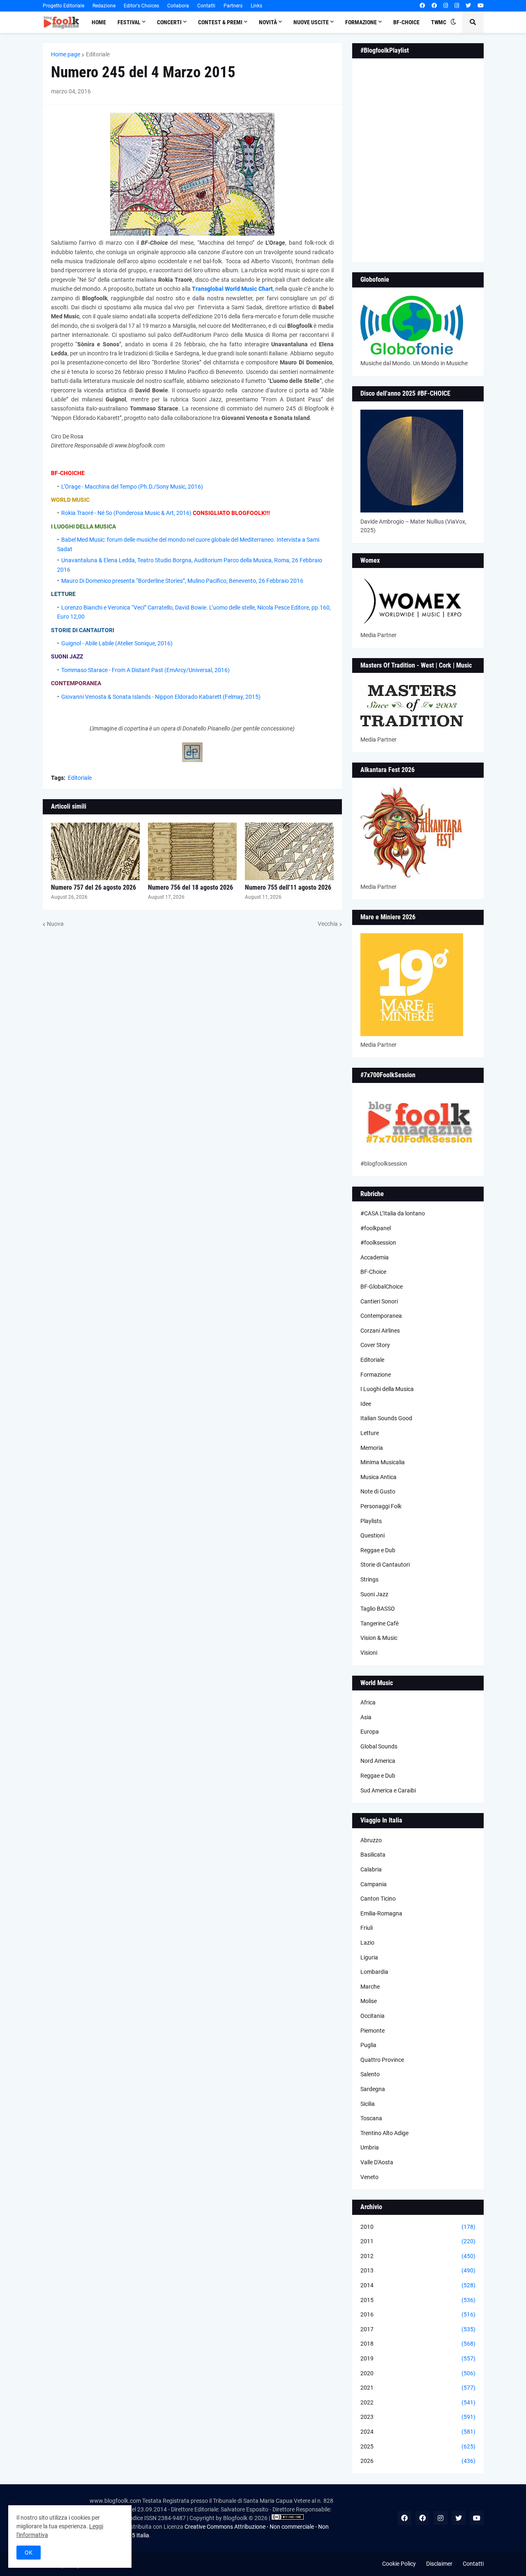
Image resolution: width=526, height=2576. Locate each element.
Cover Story (375, 1345)
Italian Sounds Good (386, 1418)
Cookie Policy (399, 2564)
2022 (418, 2402)
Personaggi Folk (381, 1506)
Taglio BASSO (378, 1609)
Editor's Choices (141, 6)
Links (256, 6)
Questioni (373, 1535)
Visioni (369, 1653)
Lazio (367, 1943)
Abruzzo (371, 1840)
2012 (418, 2256)
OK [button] (29, 2553)
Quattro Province (382, 2060)
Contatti (206, 6)
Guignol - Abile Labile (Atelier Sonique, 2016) (117, 643)
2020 (418, 2373)
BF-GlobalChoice (382, 1287)
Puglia (368, 2045)
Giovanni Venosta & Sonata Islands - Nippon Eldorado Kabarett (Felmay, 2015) (161, 697)
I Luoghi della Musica (387, 1389)
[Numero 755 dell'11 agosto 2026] (289, 851)
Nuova (55, 924)
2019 (418, 2358)
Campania (374, 1884)
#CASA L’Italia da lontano (393, 1213)
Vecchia (328, 924)
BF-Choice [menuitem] (406, 22)
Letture (370, 1433)
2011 (418, 2241)
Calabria (371, 1869)
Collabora (178, 6)
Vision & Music (379, 1638)
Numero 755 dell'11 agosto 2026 (288, 887)
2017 (418, 2329)
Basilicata (373, 1855)
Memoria (372, 1448)
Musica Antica (378, 1477)
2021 (418, 2388)
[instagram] (446, 6)
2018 (418, 2344)
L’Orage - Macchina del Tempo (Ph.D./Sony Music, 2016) (132, 487)
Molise (369, 2001)
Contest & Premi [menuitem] (220, 22)
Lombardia (374, 1972)
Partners (233, 6)
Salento (370, 2074)
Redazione (104, 6)
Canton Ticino (378, 1899)
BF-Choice (373, 1272)
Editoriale (98, 54)
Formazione (376, 1375)
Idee (366, 1404)
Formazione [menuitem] (361, 22)
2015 (418, 2300)
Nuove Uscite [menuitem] (311, 22)
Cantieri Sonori (379, 1301)
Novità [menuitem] (268, 22)
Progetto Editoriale (63, 6)
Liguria (369, 1957)
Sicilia (368, 2104)
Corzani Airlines (380, 1331)
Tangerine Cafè (380, 1623)
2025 (418, 2446)
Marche (370, 1987)
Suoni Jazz (374, 1594)
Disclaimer (439, 2564)
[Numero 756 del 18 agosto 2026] (192, 851)
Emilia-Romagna (381, 1913)
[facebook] (422, 6)
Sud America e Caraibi (388, 1790)
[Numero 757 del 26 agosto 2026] (95, 851)
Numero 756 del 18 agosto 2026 (190, 887)
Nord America (378, 1761)
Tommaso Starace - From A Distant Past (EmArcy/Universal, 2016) (145, 670)
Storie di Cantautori (385, 1565)
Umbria (370, 2147)
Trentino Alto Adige (384, 2133)
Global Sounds (379, 1746)
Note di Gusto (378, 1491)
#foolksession (378, 1243)
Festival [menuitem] (129, 22)
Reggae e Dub (378, 1550)
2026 (418, 2461)
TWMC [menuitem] (439, 22)
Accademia (375, 1257)
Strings (369, 1579)
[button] (453, 22)
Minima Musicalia (383, 1462)
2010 (418, 2227)
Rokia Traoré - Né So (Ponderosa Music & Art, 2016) (126, 513)
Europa (370, 1732)
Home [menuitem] (99, 22)
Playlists (371, 1521)
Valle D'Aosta (377, 2162)
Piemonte (373, 2031)
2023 (418, 2417)
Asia (366, 1717)
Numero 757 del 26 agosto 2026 (93, 887)
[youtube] (481, 6)
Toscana (371, 2118)
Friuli (367, 1928)
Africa (368, 1702)
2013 (418, 2270)
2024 (418, 2432)
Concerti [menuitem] (169, 22)
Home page (66, 54)
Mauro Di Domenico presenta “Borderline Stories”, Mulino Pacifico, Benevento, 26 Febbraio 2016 (182, 581)
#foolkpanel (376, 1228)
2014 (418, 2285)
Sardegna (373, 2089)
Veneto (369, 2177)
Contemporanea (381, 1316)
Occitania (373, 2016)
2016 (418, 2314)
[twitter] (468, 6)
